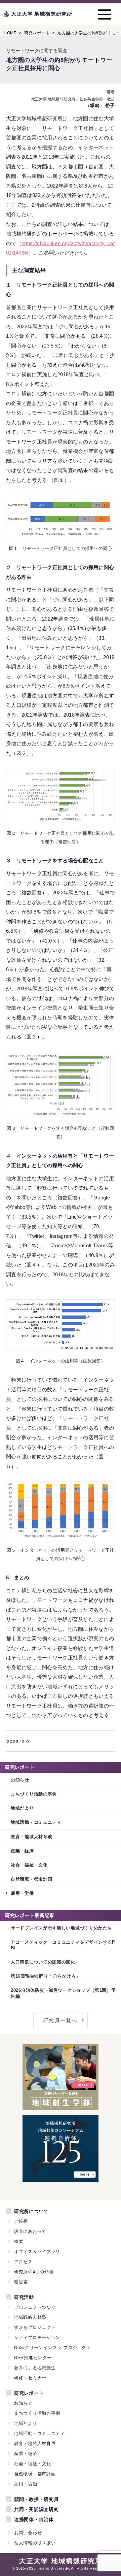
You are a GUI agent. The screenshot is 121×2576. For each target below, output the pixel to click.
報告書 (21, 2282)
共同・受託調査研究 (36, 2509)
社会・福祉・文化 (29, 1865)
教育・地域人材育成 (31, 1837)
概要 (19, 2241)
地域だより (22, 1808)
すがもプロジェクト (35, 2327)
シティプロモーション (37, 2337)
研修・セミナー (30, 2378)
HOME (10, 33)
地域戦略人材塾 (30, 2317)
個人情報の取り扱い (35, 2543)
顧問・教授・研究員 (36, 2499)
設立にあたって (30, 2231)
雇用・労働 (22, 1893)
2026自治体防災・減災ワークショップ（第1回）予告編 (63, 1993)
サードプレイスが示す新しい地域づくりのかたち (62, 1928)
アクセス (23, 2262)
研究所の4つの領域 (34, 2272)
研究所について (31, 2211)
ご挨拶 (21, 2221)
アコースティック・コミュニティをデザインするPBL (63, 1945)
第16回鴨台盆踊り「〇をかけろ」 (46, 1976)
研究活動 (24, 2297)
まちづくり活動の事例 (34, 1794)
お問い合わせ (28, 2533)
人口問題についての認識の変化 (43, 1962)
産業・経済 (22, 1851)
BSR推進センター (33, 2358)
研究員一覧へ (61, 2020)
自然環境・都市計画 (31, 1879)
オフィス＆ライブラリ (37, 2252)
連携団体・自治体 (34, 2519)
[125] (61, 2178)
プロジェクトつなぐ (35, 2307)
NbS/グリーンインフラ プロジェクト (52, 2348)
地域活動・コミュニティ (36, 1822)
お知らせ (20, 1780)
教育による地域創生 (35, 2368)
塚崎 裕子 (103, 105)
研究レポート (37, 33)
